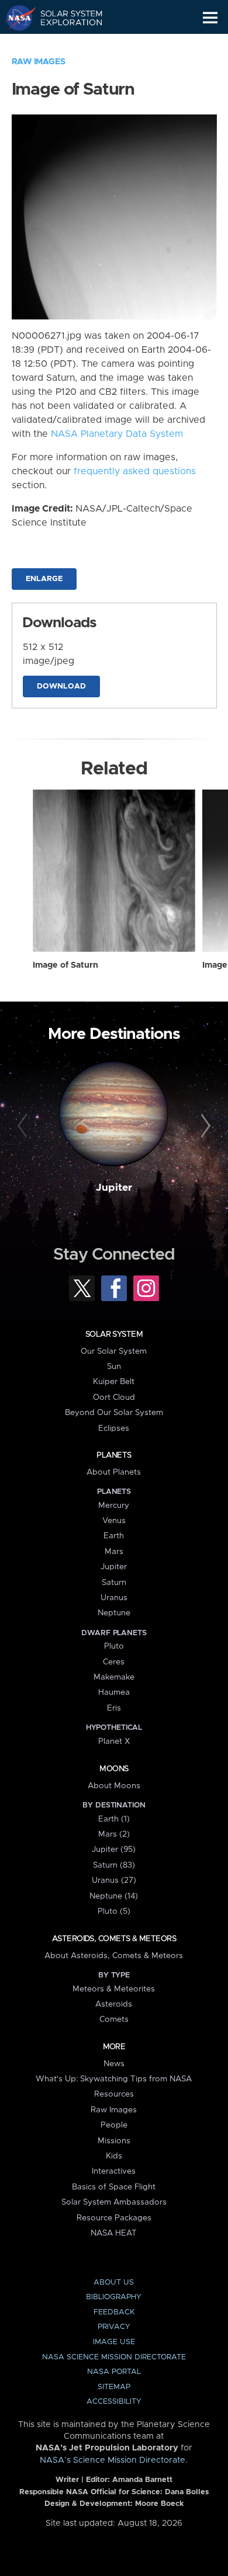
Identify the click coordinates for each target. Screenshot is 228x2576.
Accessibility (114, 2402)
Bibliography (114, 2297)
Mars (114, 1552)
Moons (114, 1769)
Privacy (114, 2327)
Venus (114, 1521)
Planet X (114, 1741)
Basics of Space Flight (114, 2187)
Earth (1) (114, 1819)
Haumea (114, 1692)
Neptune (114, 1613)
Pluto (114, 1646)
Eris (114, 1708)
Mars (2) (114, 1834)
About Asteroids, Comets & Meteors (114, 1956)
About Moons (114, 1786)
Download (61, 686)
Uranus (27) (114, 1880)
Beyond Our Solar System (114, 1413)
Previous (24, 1126)
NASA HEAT (114, 2233)
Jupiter (114, 1188)
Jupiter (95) (114, 1850)
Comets (114, 2019)
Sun (114, 1367)
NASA (15, 18)
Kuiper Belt (114, 1382)
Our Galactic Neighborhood (65, 44)
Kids (114, 2156)
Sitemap (114, 2387)
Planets (114, 1455)
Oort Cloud (114, 1397)
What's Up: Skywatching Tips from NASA (114, 2079)
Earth (114, 1536)
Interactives (114, 2171)
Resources (114, 2094)
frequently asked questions (135, 471)
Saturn (114, 1583)
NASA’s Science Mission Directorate (113, 2460)
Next (204, 1126)
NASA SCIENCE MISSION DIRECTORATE (114, 2357)
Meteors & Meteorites (114, 1989)
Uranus (114, 1598)
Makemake (114, 1677)
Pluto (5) (114, 1911)
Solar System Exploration (65, 18)
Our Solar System (114, 1351)
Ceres (114, 1662)
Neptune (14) (114, 1896)
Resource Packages (114, 2218)
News (114, 2064)
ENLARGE (44, 579)
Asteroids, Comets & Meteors (114, 1939)
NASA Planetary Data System (117, 434)
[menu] (210, 18)
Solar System (114, 1334)
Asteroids (114, 2004)
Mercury (114, 1506)
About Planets (114, 1472)
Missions (114, 2141)
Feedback (114, 2312)
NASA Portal (114, 2372)
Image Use (114, 2342)
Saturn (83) (114, 1865)
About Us (114, 2283)
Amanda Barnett (142, 2480)
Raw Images (39, 62)
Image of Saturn (65, 965)
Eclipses (114, 1428)
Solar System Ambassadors (114, 2202)
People (114, 2125)
